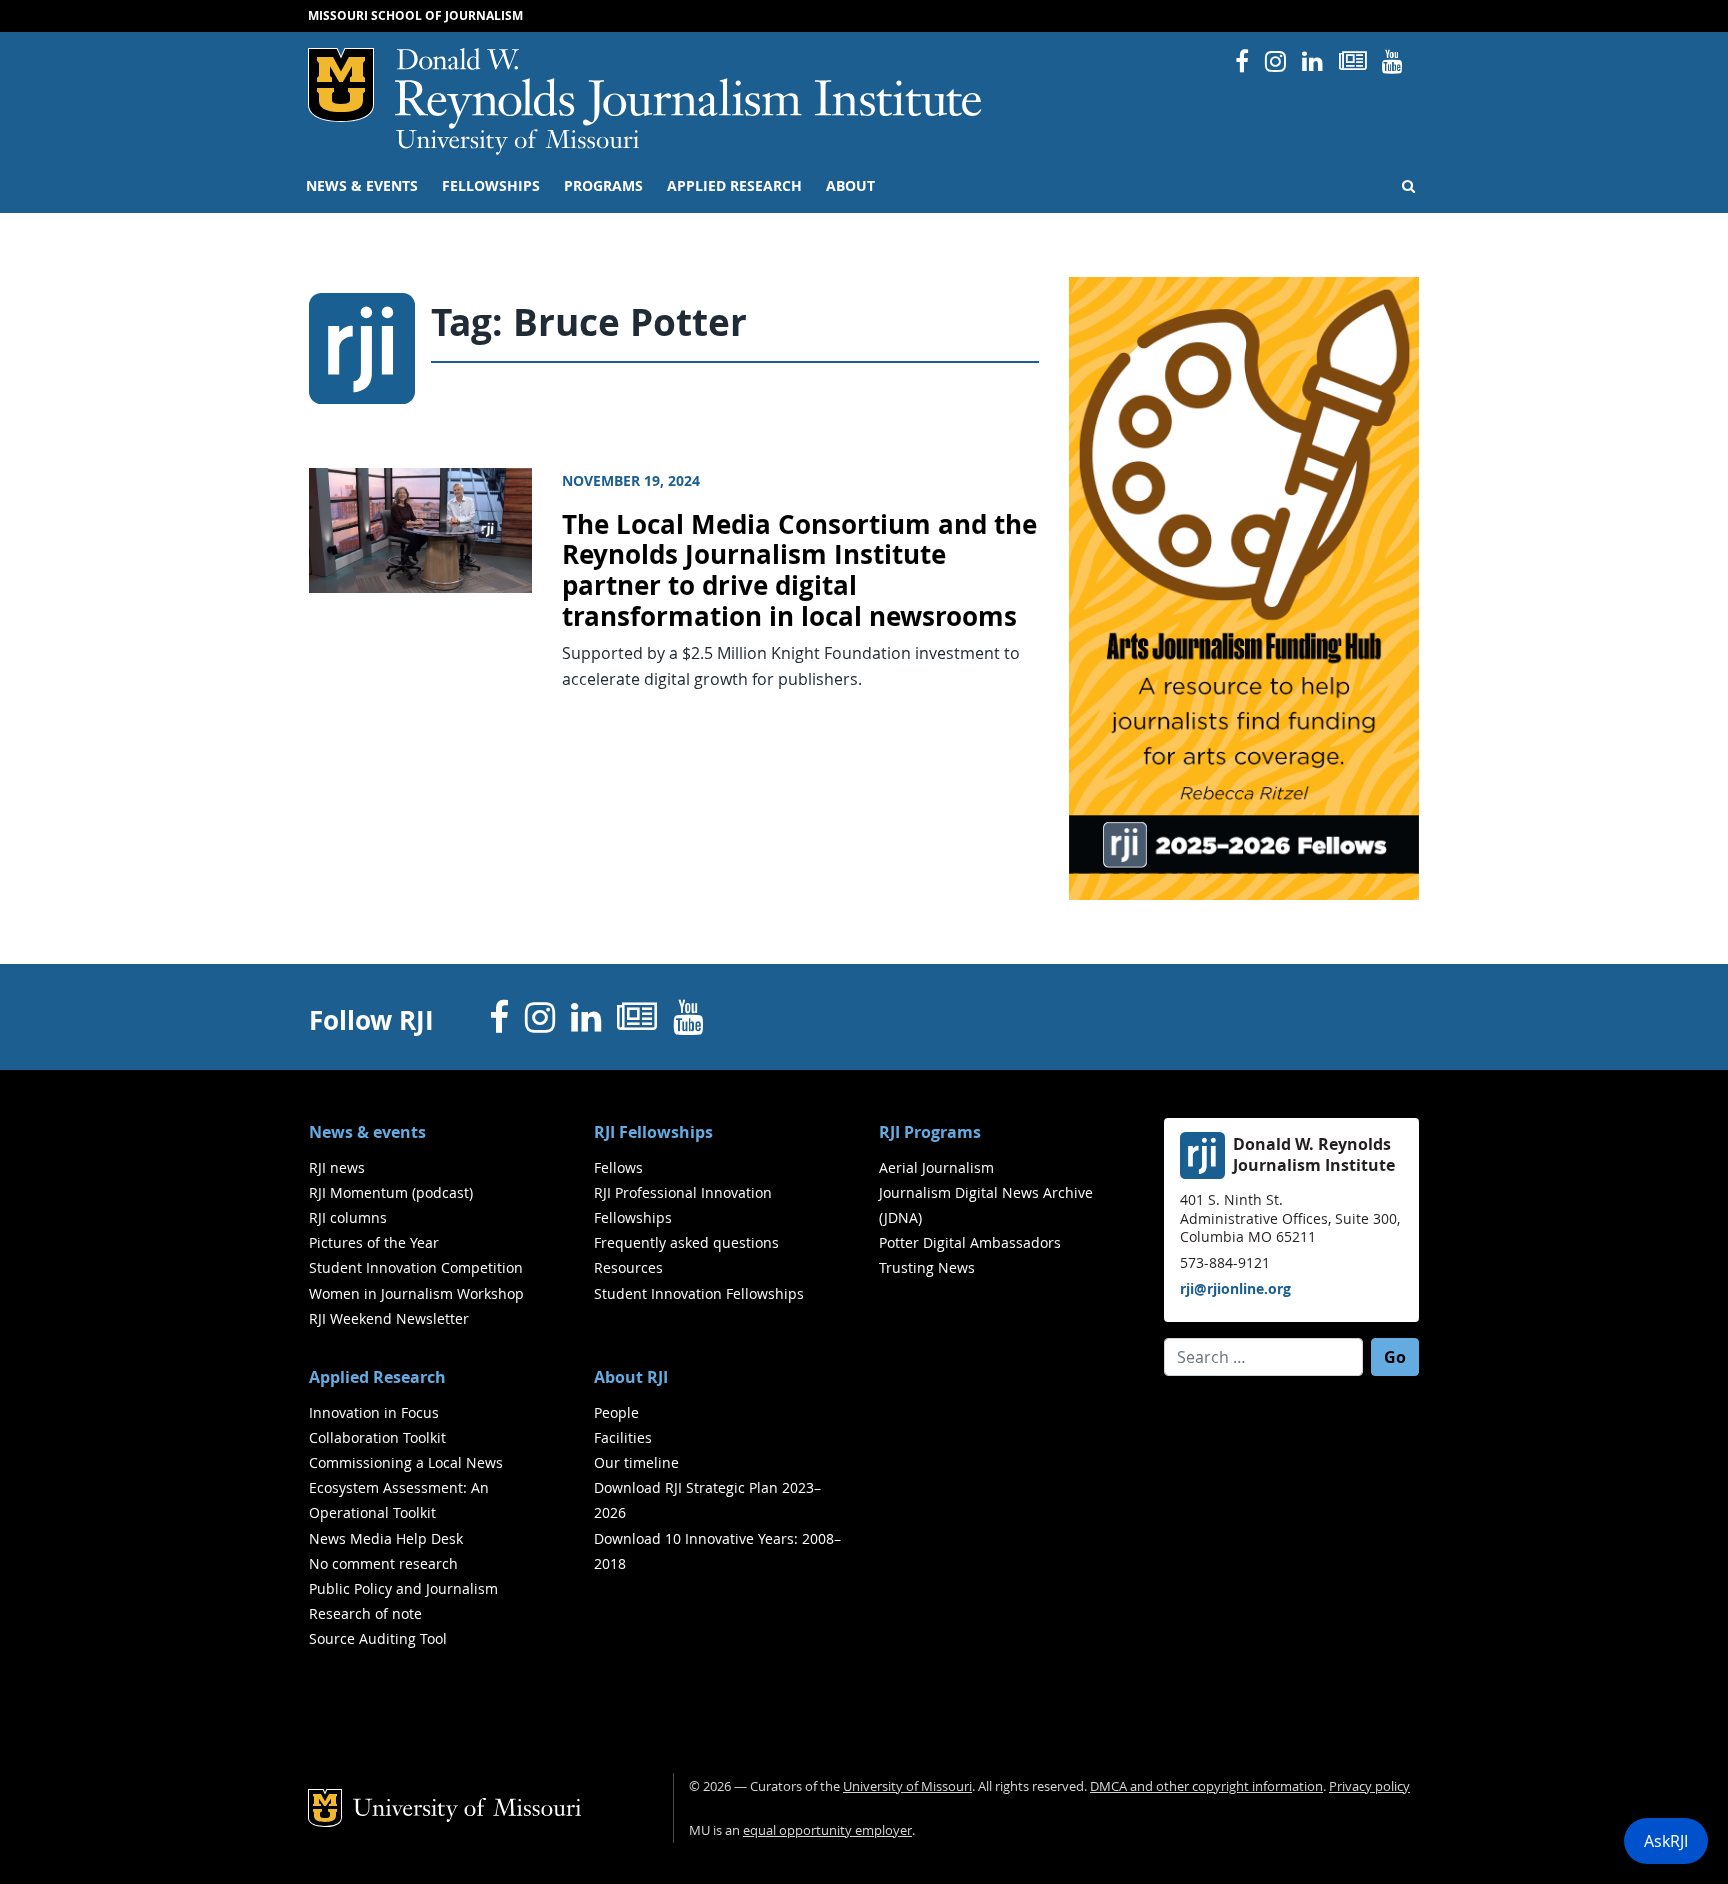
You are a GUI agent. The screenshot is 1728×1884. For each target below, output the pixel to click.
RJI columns (348, 1217)
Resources (628, 1267)
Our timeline (636, 1462)
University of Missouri (517, 142)
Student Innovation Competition (416, 1267)
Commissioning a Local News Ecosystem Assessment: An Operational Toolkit (406, 1487)
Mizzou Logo (341, 85)
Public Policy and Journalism (403, 1588)
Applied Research (734, 186)
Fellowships (491, 186)
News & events (362, 186)
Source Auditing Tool (378, 1638)
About (850, 186)
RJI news (337, 1167)
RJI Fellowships (653, 1132)
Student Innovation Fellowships (699, 1293)
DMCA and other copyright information (1206, 1786)
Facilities (623, 1437)
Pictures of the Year (374, 1242)
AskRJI (1666, 1841)
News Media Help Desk (386, 1538)
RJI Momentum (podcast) (391, 1192)
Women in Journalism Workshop (416, 1293)
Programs (603, 186)
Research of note (365, 1613)
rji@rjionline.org (1235, 1288)
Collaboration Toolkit (377, 1437)
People (616, 1412)
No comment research (383, 1563)
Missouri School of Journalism (415, 15)
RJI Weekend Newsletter (389, 1318)
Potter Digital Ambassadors (970, 1242)
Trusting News (927, 1267)
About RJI (631, 1377)
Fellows (618, 1167)
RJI (689, 88)
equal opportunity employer (827, 1830)
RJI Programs (930, 1132)
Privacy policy (1369, 1786)
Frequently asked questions (686, 1242)
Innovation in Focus (374, 1412)
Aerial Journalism (936, 1167)
